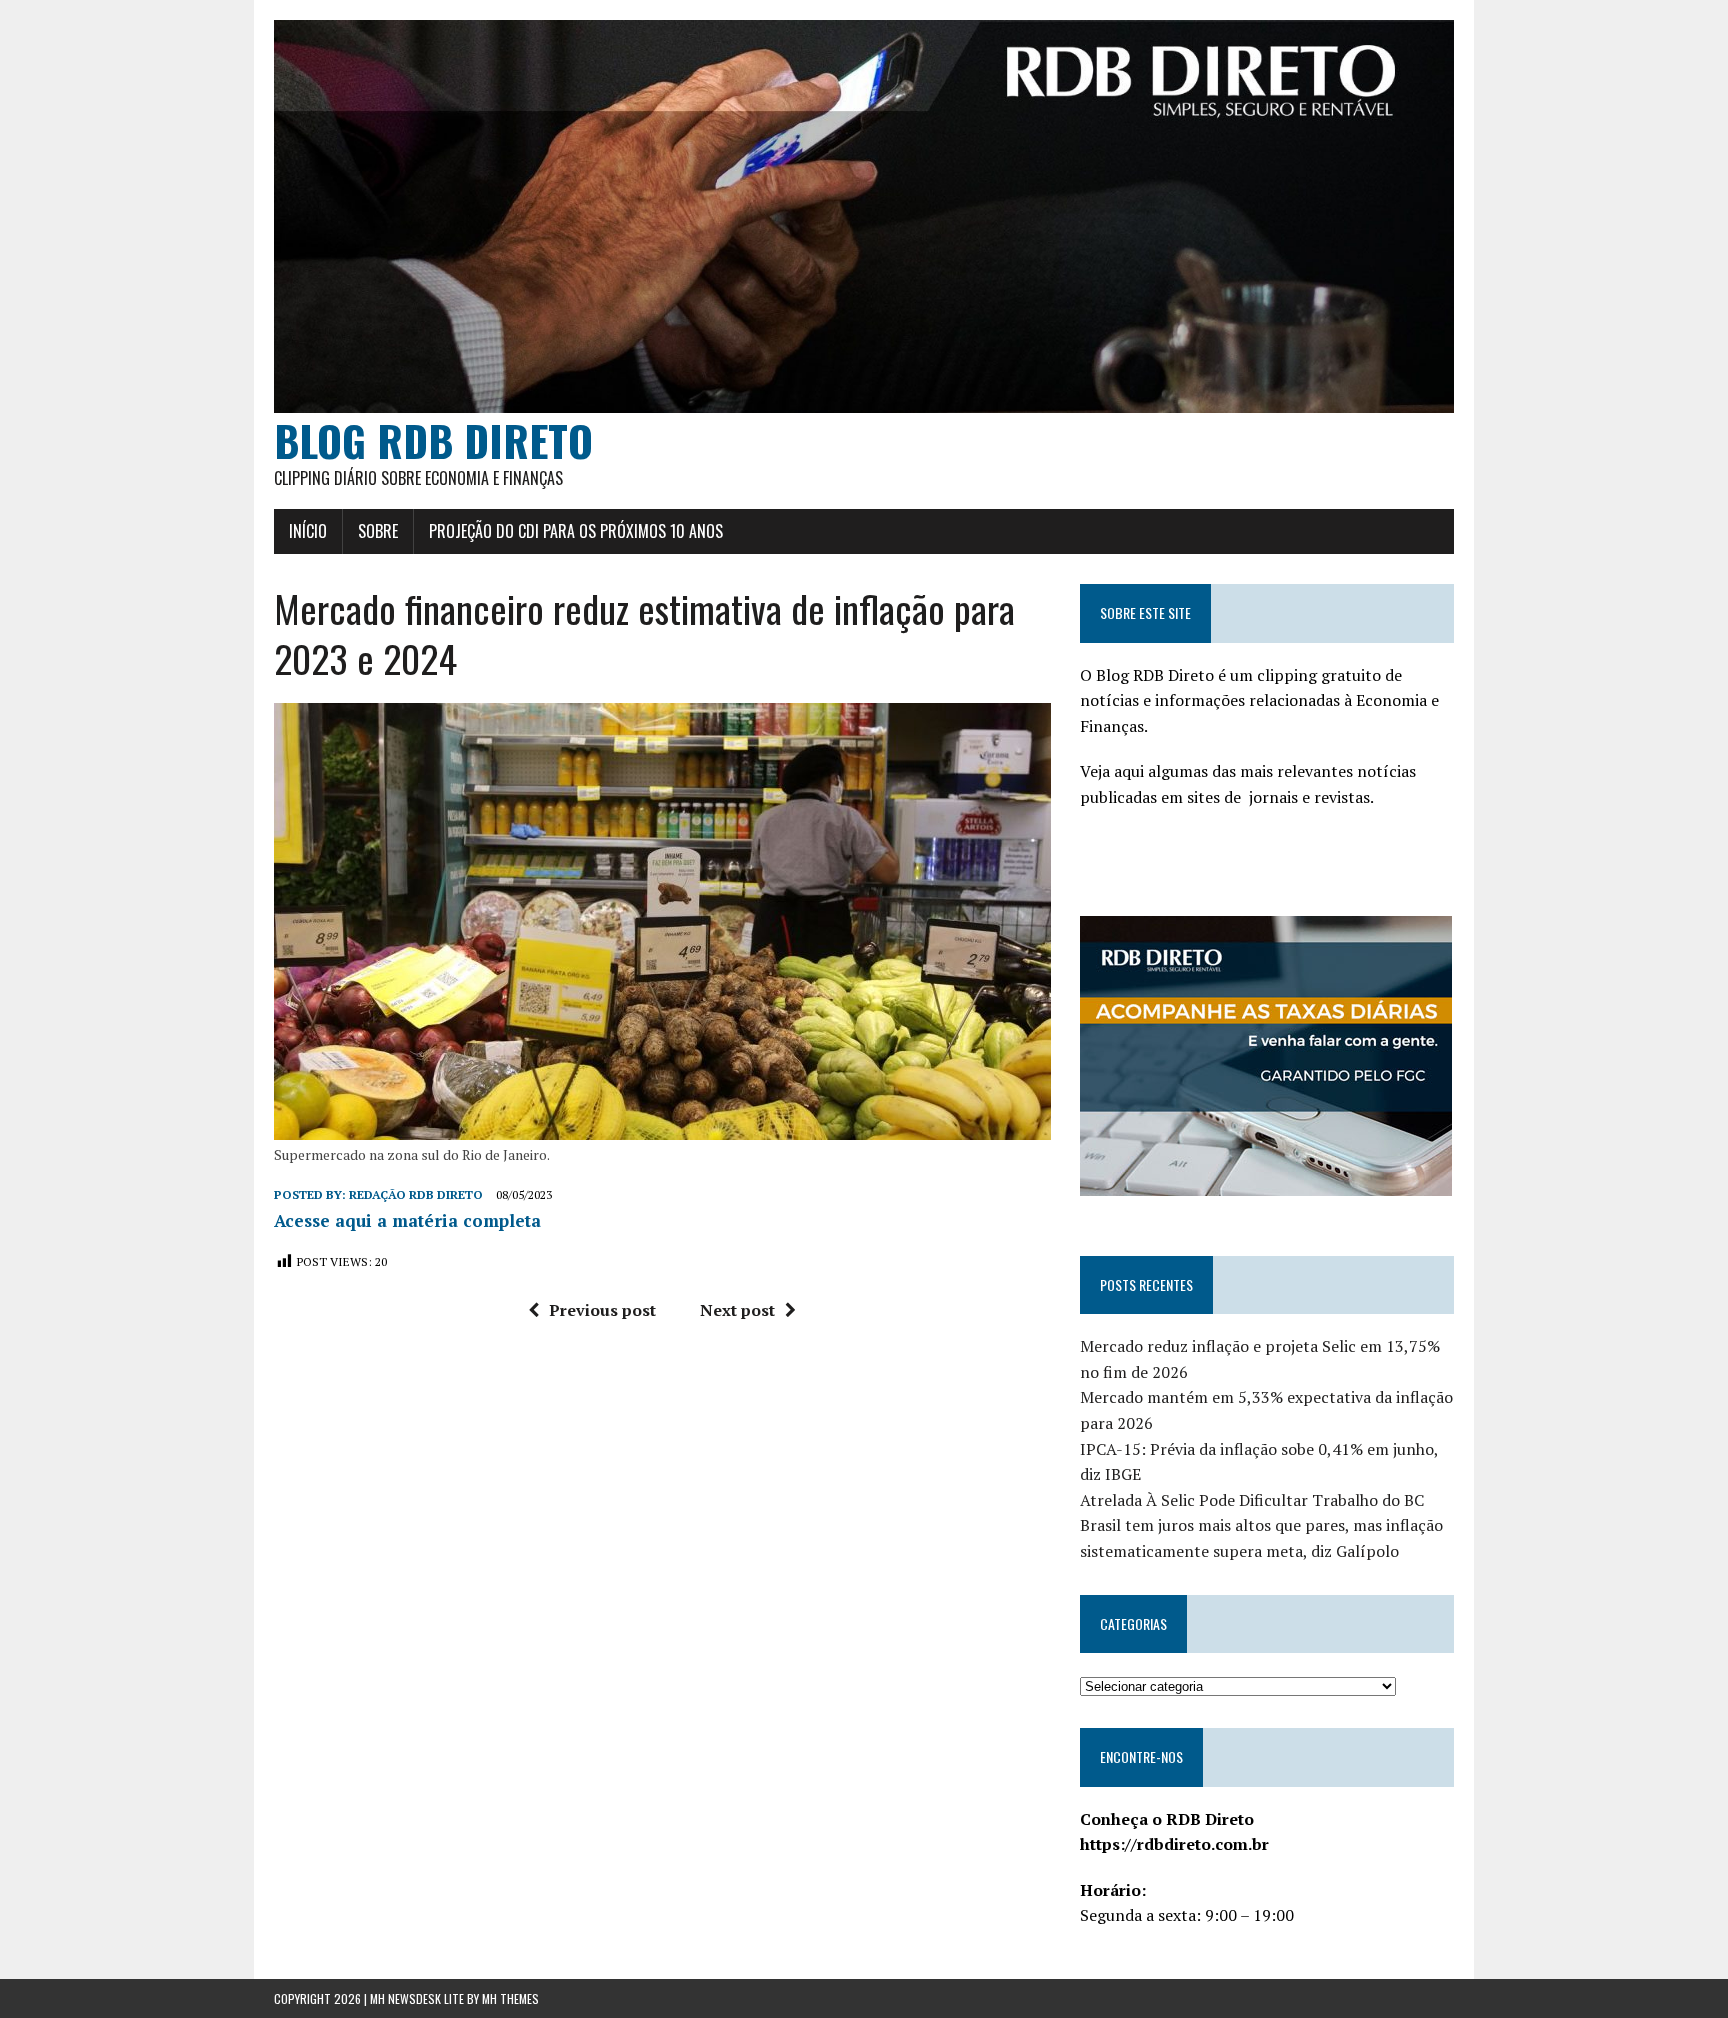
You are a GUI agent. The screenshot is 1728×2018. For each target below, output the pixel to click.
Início (308, 531)
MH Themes (510, 1998)
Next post (737, 1310)
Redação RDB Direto (416, 1194)
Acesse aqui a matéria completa (407, 1220)
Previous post (602, 1310)
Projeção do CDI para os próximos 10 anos (576, 531)
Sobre (378, 531)
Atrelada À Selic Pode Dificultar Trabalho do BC (1252, 1500)
